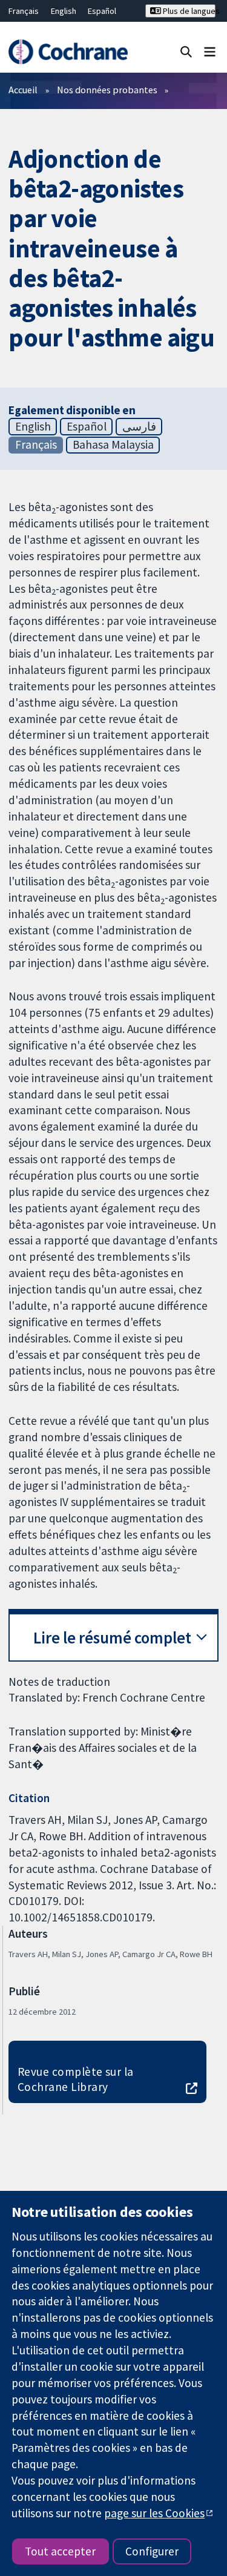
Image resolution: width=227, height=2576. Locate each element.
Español (102, 11)
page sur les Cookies (154, 2513)
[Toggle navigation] (210, 51)
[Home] (68, 52)
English (64, 11)
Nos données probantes (107, 90)
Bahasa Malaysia (113, 444)
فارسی (139, 426)
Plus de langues (188, 11)
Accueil (23, 90)
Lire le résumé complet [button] (112, 1638)
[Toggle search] (186, 51)
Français (24, 11)
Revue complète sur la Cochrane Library (76, 2079)
